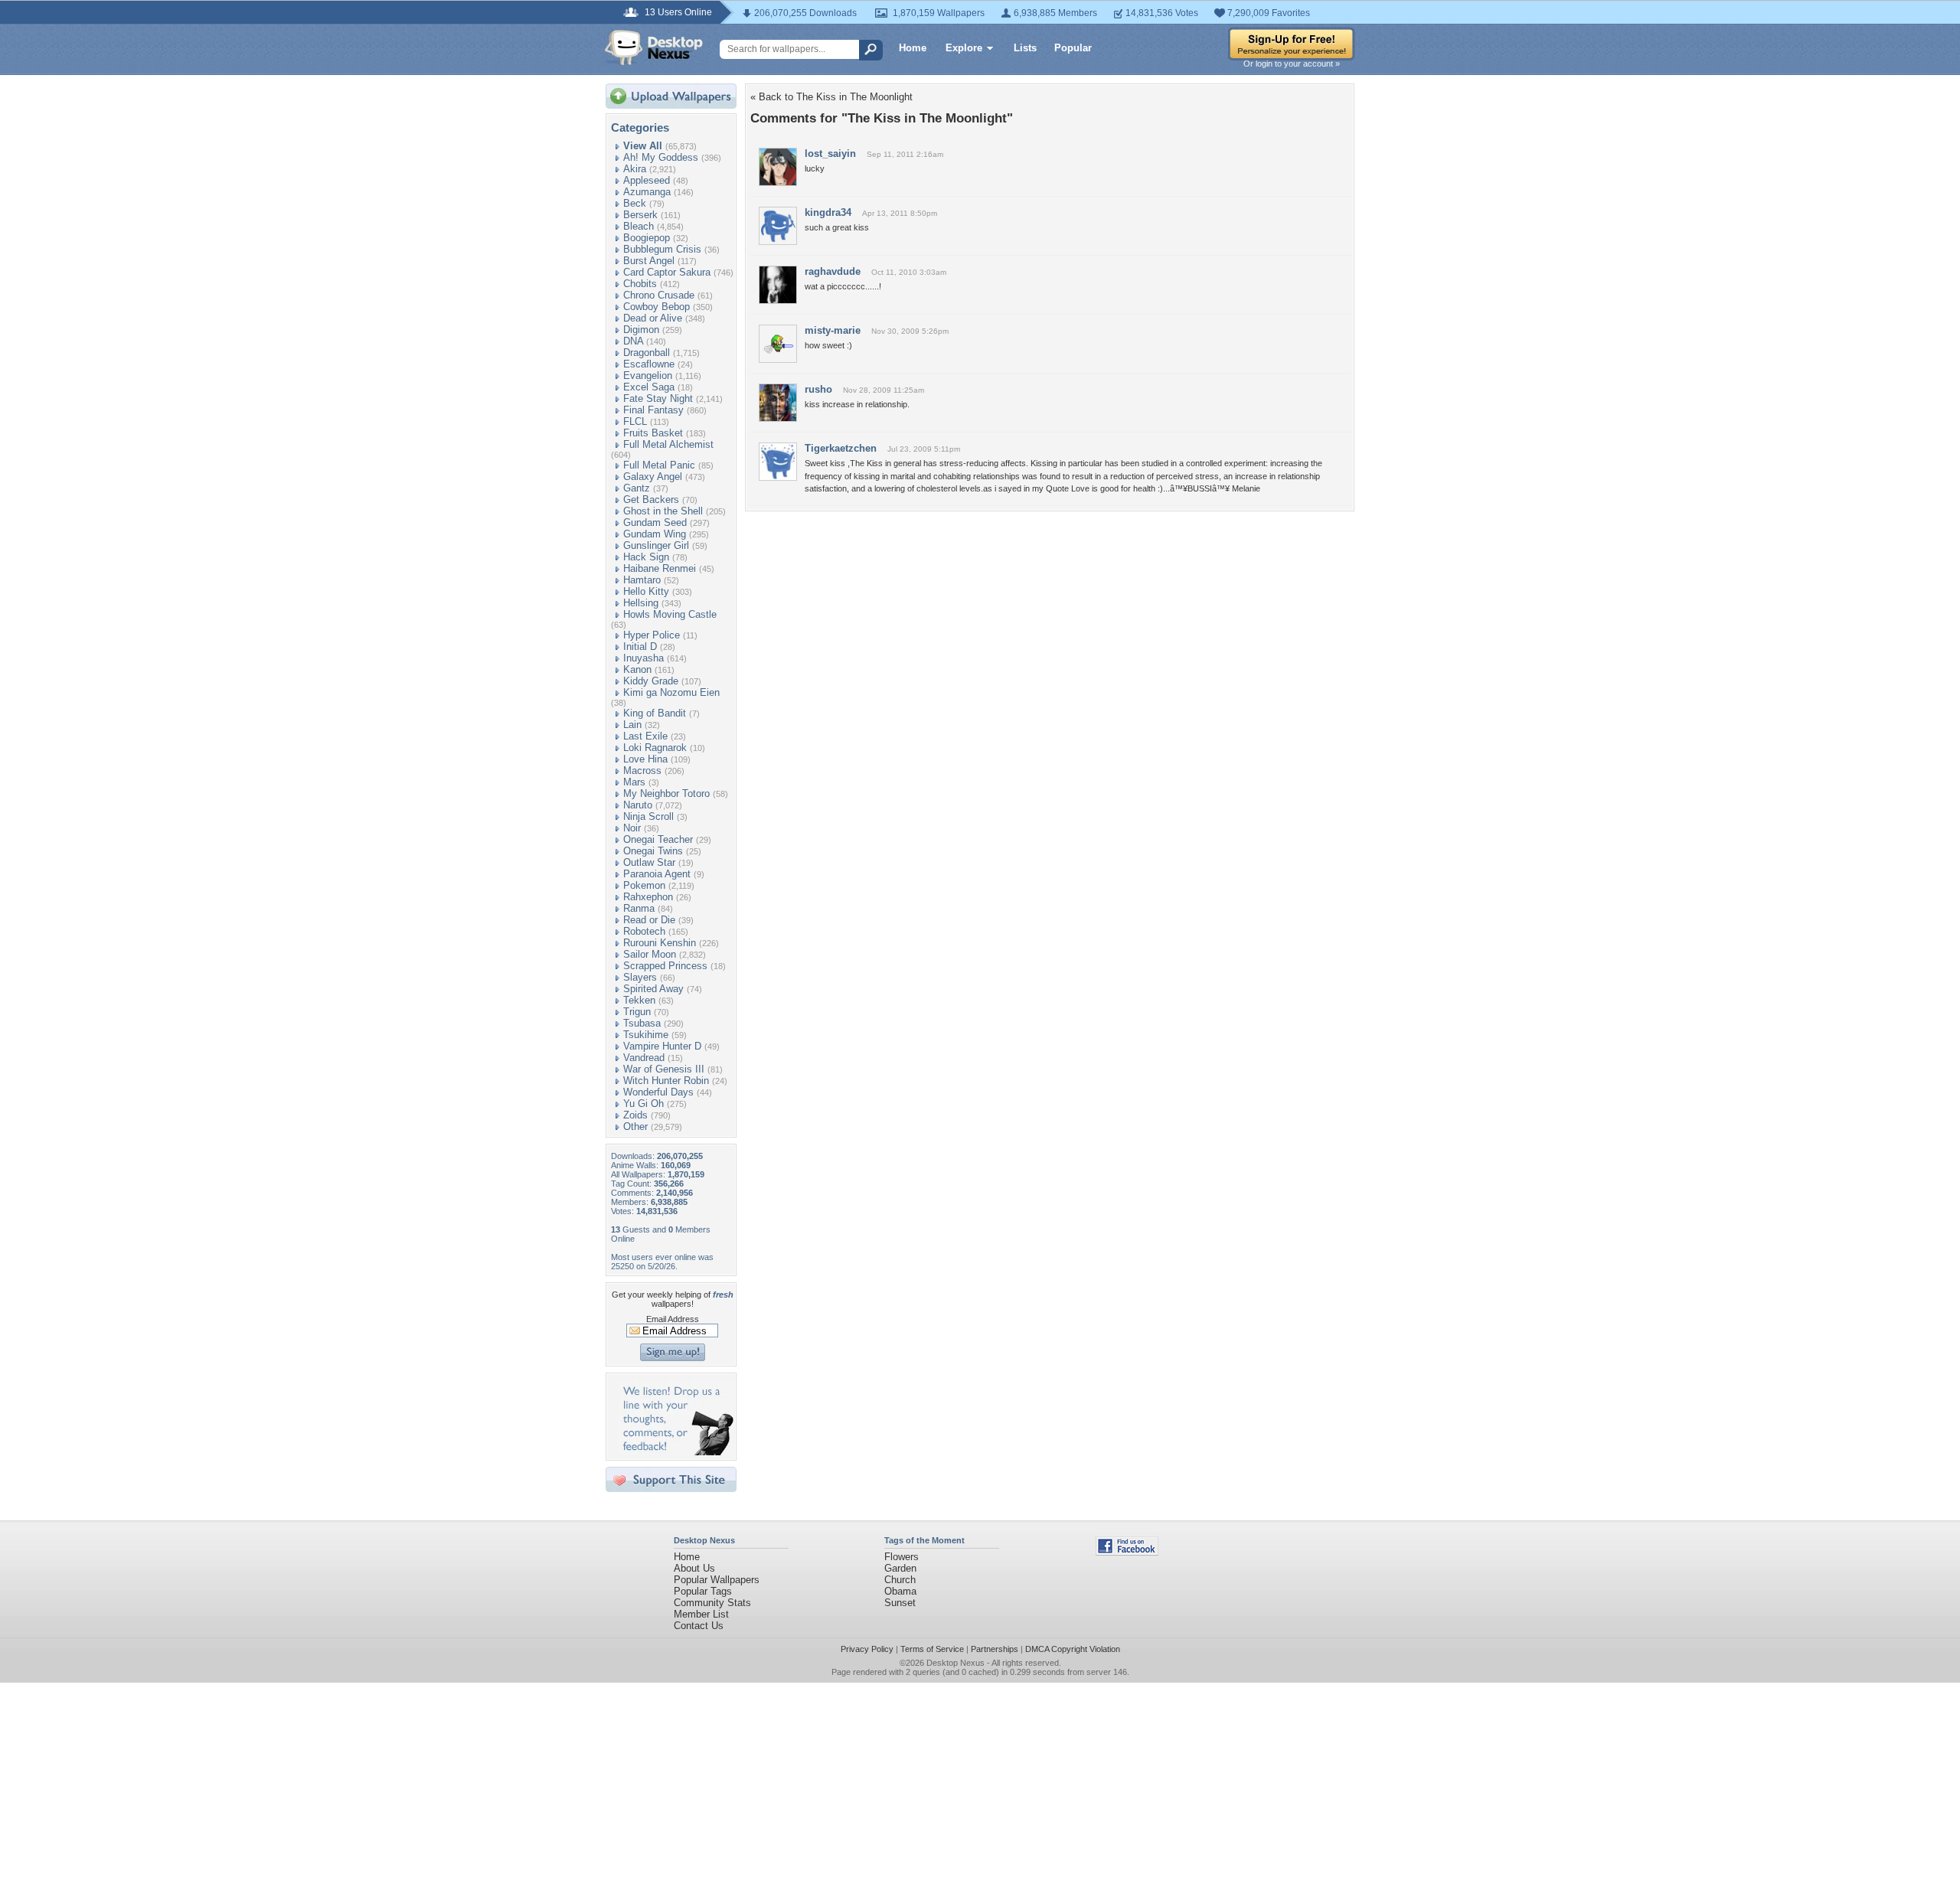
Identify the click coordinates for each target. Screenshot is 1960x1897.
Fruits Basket (653, 433)
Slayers (640, 977)
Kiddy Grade (651, 681)
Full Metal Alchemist (668, 444)
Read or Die (649, 920)
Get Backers (651, 500)
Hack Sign (646, 557)
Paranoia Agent (657, 874)
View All (643, 146)
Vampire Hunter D (662, 1046)
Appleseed (647, 180)
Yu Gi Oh (644, 1104)
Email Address (673, 1319)
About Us (694, 1568)
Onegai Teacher (658, 839)
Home (913, 48)
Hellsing (641, 603)
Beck (635, 203)
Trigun (637, 1012)
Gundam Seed (655, 522)
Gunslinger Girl (656, 545)
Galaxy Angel (653, 477)
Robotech (644, 931)
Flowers (902, 1557)
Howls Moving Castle (670, 614)
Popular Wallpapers (717, 1580)
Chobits (640, 284)
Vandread (644, 1058)
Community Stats (712, 1603)
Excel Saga (649, 387)
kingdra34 (828, 212)
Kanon (637, 669)
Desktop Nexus (955, 1663)
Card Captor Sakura (667, 272)
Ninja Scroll (648, 816)
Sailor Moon (650, 954)
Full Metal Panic (659, 465)
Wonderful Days (658, 1092)
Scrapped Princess (665, 966)
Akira (635, 169)
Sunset (900, 1603)
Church (900, 1580)
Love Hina (645, 759)
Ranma (639, 908)
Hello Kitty (646, 591)
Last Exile (645, 736)
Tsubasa (642, 1023)
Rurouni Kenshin (660, 943)
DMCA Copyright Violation (1073, 1649)
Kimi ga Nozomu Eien (671, 692)
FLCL (635, 421)
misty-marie (833, 330)
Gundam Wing (655, 534)
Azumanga (647, 192)
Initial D (640, 646)
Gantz (637, 488)
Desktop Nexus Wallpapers (654, 47)
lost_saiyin (830, 153)
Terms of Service (932, 1649)
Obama (900, 1591)
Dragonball (647, 353)
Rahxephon (648, 897)
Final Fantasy (653, 410)
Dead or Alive (653, 318)
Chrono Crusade (659, 295)
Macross (642, 771)
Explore (964, 48)
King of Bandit (655, 713)
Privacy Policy (867, 1649)
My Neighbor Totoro (666, 793)
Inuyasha (644, 658)
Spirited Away (653, 989)
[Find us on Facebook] (1127, 1552)
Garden (900, 1568)
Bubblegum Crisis (662, 249)
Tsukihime (646, 1035)
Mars (634, 782)
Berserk (640, 215)
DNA (633, 341)
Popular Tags (703, 1591)
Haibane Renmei (660, 568)
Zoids (635, 1115)
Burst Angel (649, 261)
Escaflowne (649, 364)
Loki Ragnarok (655, 748)
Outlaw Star (649, 862)
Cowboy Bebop (657, 307)
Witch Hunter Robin (666, 1081)
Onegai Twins (653, 851)
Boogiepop (647, 238)
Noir (632, 828)
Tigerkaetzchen (841, 448)
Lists (1025, 48)
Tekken (639, 1000)
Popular (1073, 48)
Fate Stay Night (658, 398)
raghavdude (833, 271)
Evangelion (648, 375)
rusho (818, 389)
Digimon (641, 330)
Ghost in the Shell (663, 511)
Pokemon (644, 885)
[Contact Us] (676, 1452)
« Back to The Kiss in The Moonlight (831, 97)
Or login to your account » (1292, 64)
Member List (701, 1614)
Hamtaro (642, 580)
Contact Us (699, 1626)
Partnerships (995, 1649)
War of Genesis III (664, 1069)
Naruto (638, 805)
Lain (632, 725)
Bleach (639, 226)
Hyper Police (652, 635)
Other (635, 1126)
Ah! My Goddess (661, 157)
